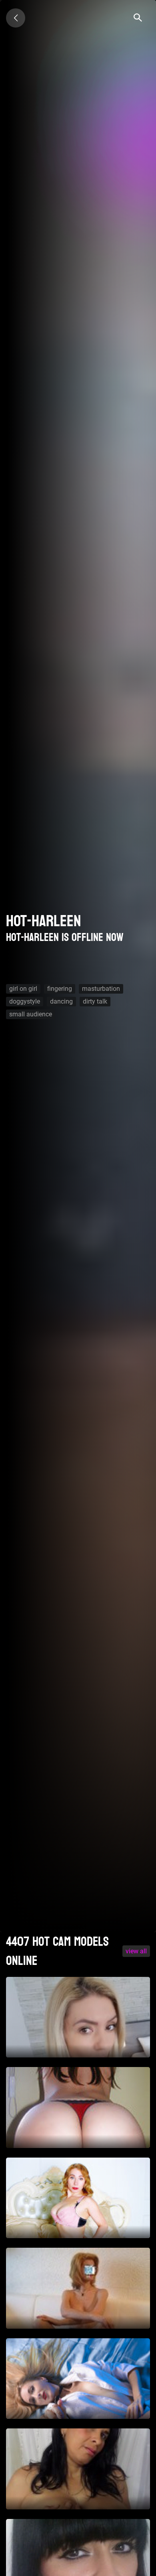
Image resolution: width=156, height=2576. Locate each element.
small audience (31, 1014)
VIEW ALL (136, 1951)
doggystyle (25, 1001)
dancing (61, 1001)
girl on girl (23, 989)
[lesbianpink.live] (16, 18)
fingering (60, 989)
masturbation (101, 989)
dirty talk (95, 1001)
